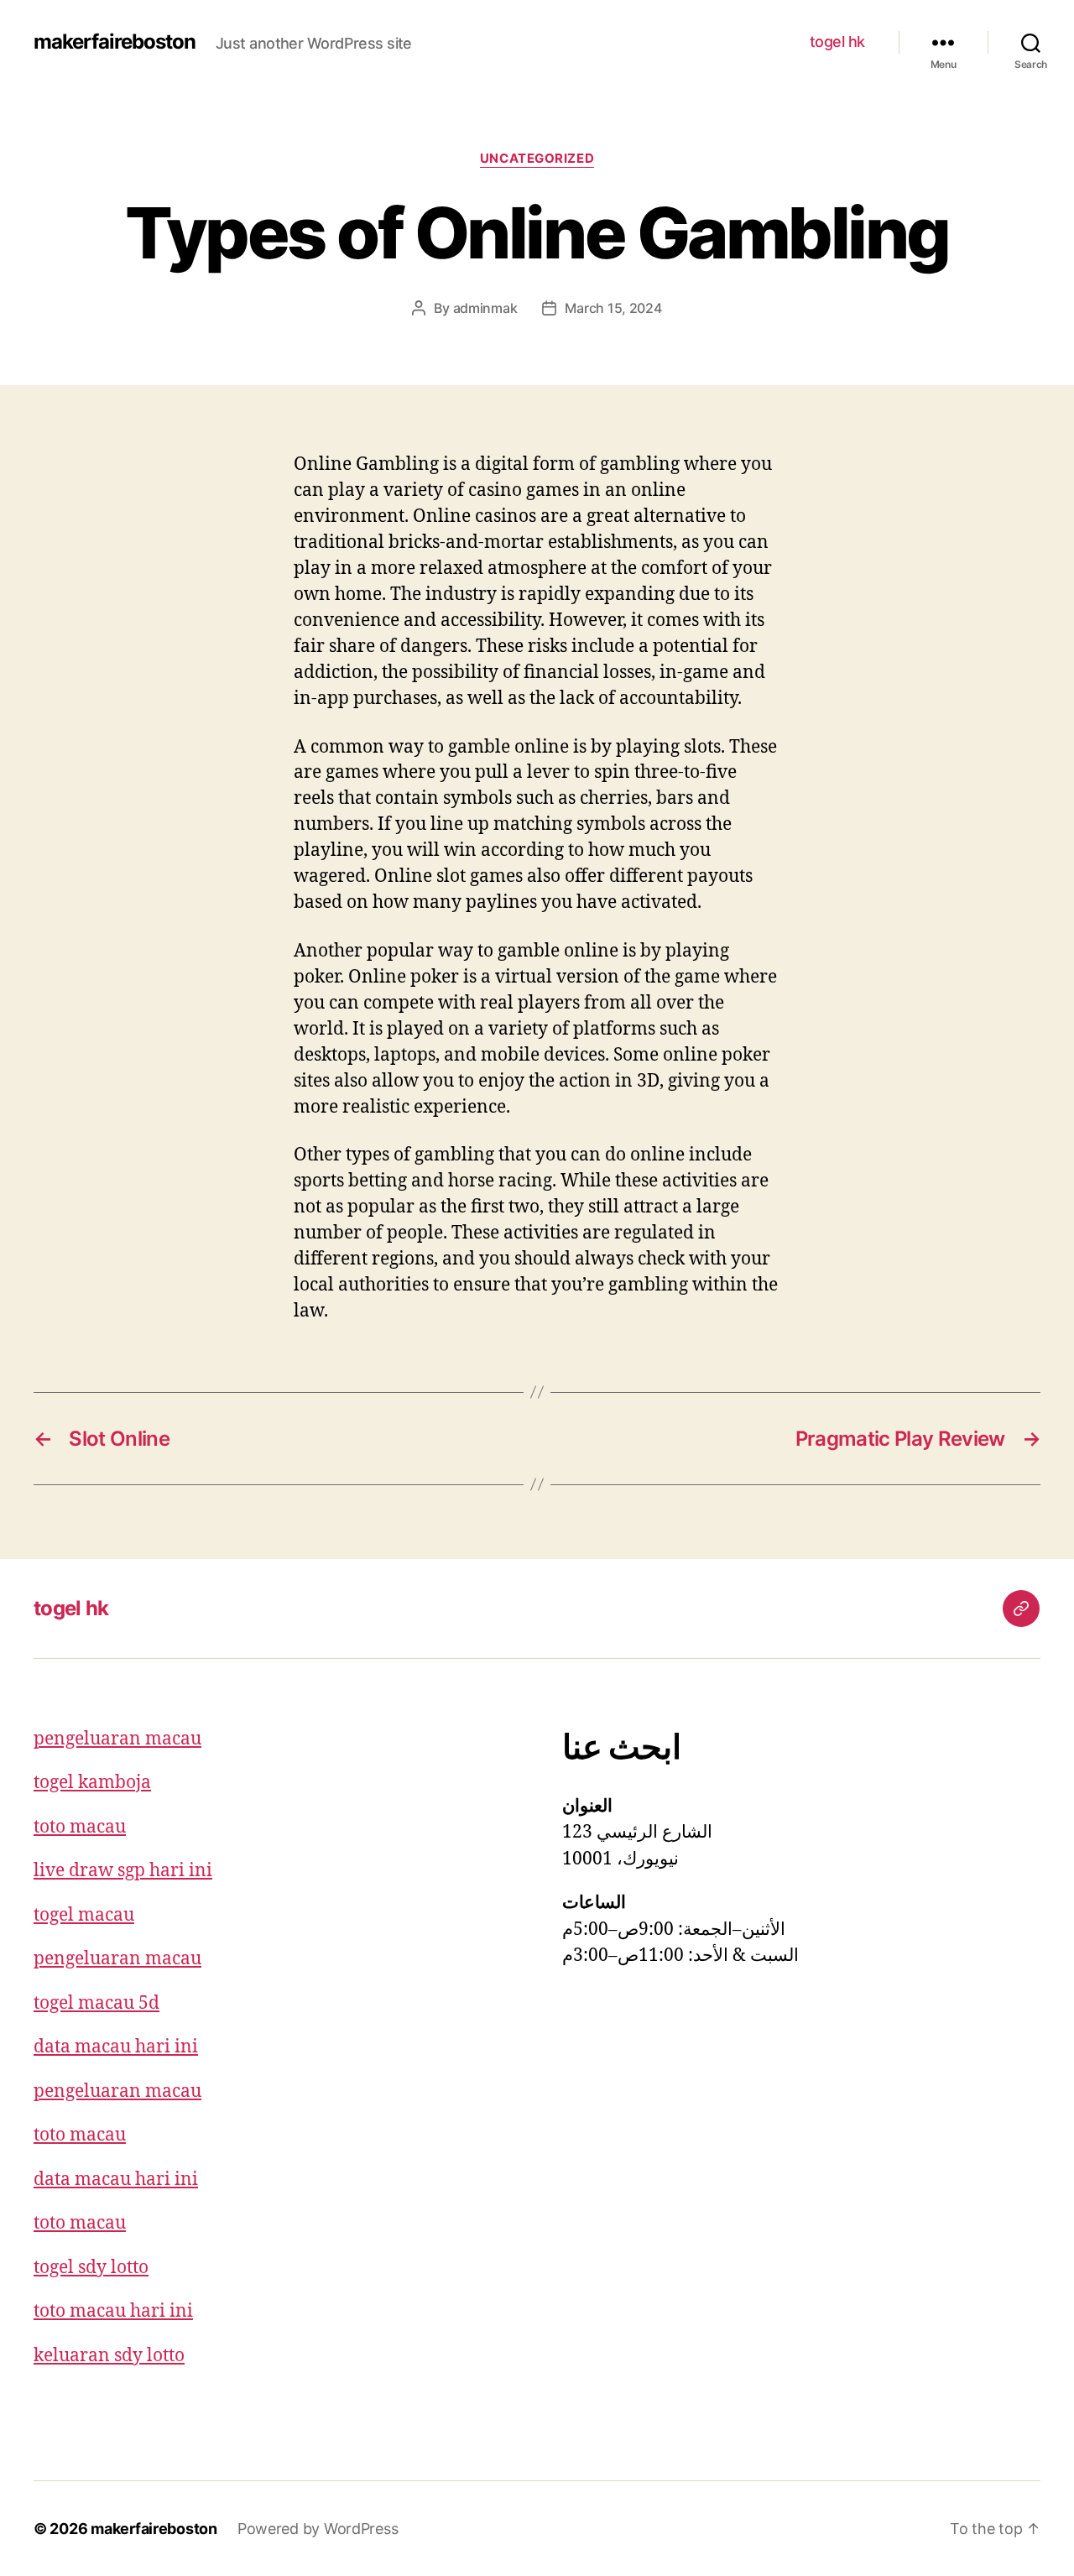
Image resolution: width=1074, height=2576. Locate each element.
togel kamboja (92, 1783)
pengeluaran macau (117, 1739)
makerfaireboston (115, 42)
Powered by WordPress (318, 2529)
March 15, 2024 (613, 308)
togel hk (837, 42)
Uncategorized (537, 159)
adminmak (485, 308)
